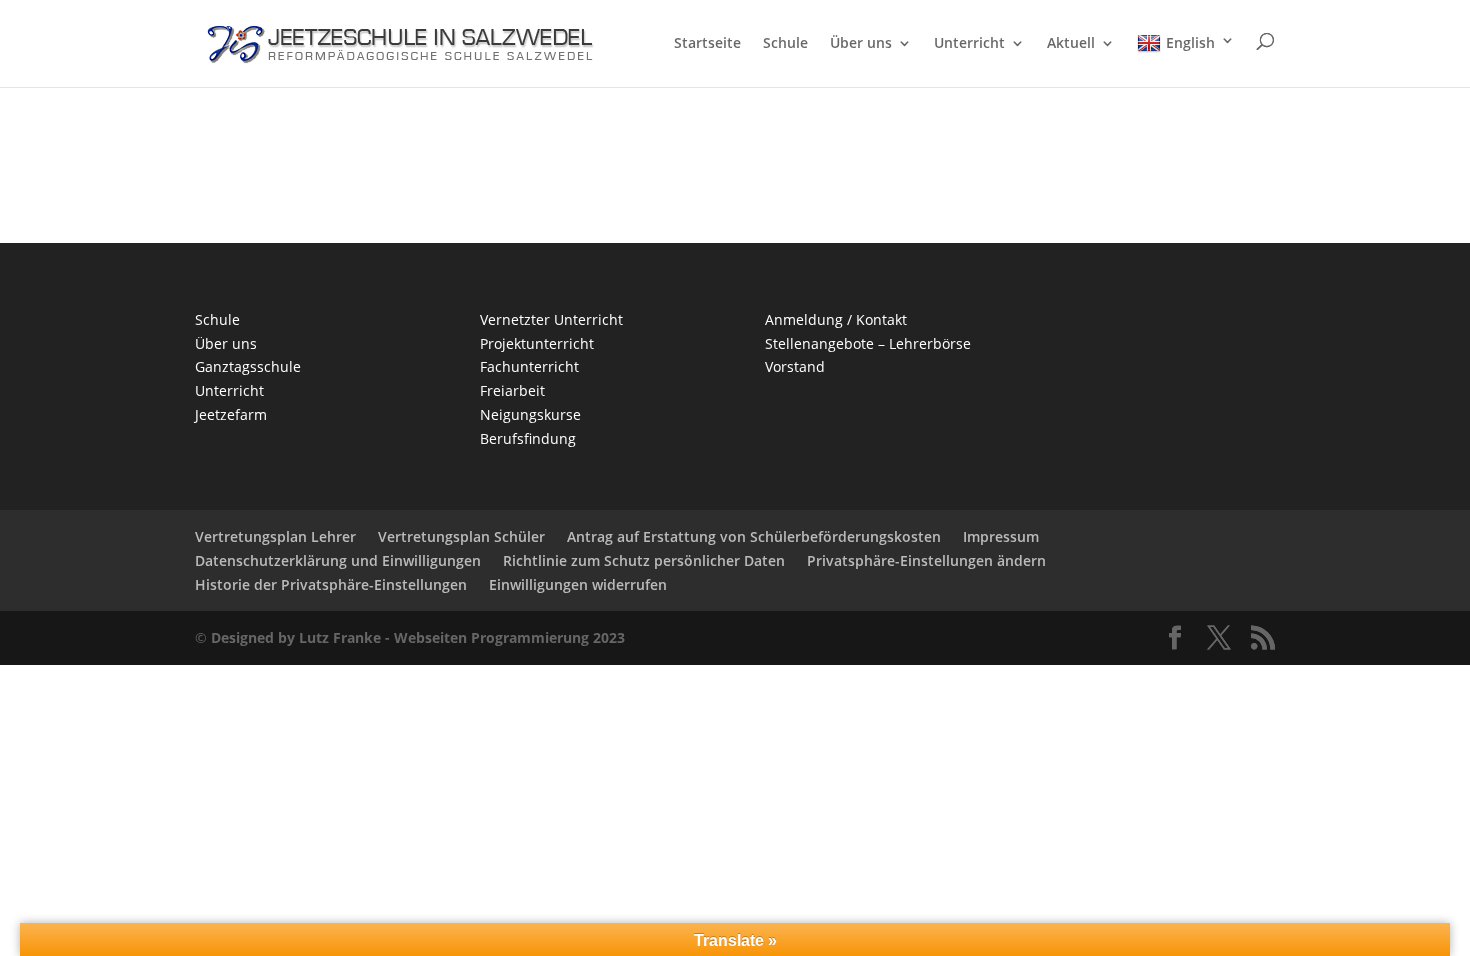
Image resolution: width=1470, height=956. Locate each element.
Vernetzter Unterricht (551, 319)
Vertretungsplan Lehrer (275, 536)
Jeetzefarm (231, 414)
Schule (785, 44)
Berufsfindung (528, 438)
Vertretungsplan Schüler (461, 536)
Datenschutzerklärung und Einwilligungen (338, 560)
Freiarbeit (512, 390)
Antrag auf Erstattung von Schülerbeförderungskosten (754, 536)
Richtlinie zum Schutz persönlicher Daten (644, 560)
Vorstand (795, 366)
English (1190, 42)
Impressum (1001, 536)
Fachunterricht (529, 366)
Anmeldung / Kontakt (836, 319)
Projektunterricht (537, 343)
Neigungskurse (530, 414)
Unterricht (969, 44)
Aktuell (1071, 44)
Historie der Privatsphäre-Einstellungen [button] (331, 584)
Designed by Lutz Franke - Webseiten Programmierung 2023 (418, 637)
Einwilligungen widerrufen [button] (578, 584)
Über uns (861, 44)
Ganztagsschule (248, 366)
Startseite (707, 44)
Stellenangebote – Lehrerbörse (868, 343)
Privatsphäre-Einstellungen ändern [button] (926, 560)
